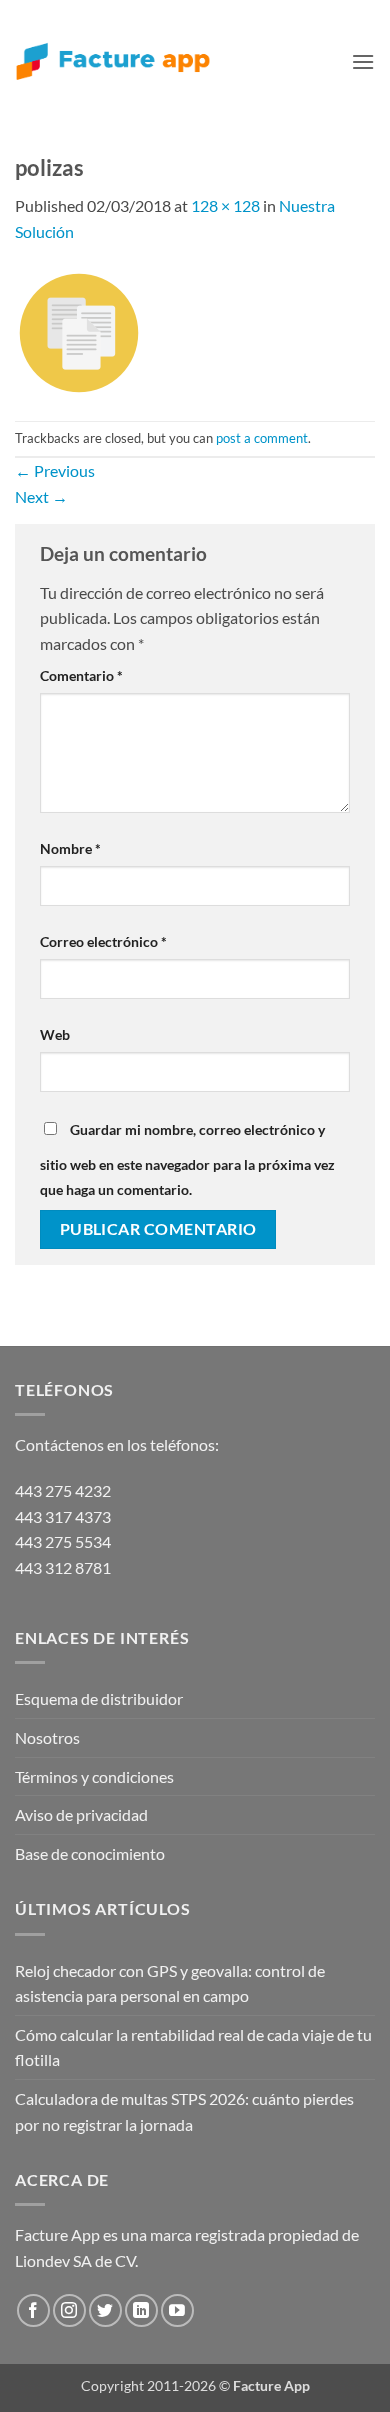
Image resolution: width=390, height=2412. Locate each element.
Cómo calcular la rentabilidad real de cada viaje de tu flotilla (193, 2047)
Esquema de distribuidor (99, 1698)
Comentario (81, 675)
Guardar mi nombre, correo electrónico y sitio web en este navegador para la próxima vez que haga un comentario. (187, 1160)
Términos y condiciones (94, 1776)
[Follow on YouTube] (177, 2310)
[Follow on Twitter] (105, 2310)
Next (41, 496)
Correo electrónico (103, 941)
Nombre (70, 848)
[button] (363, 61)
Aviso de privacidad (81, 1814)
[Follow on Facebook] (33, 2310)
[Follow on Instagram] (69, 2310)
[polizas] (79, 330)
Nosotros (47, 1737)
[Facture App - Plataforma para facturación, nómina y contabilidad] (113, 61)
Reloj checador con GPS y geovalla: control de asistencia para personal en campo (170, 1983)
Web (55, 1034)
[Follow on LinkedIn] (141, 2310)
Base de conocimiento (90, 1853)
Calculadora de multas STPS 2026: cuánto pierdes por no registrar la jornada (184, 2111)
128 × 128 (225, 205)
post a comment (262, 438)
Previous (55, 470)
